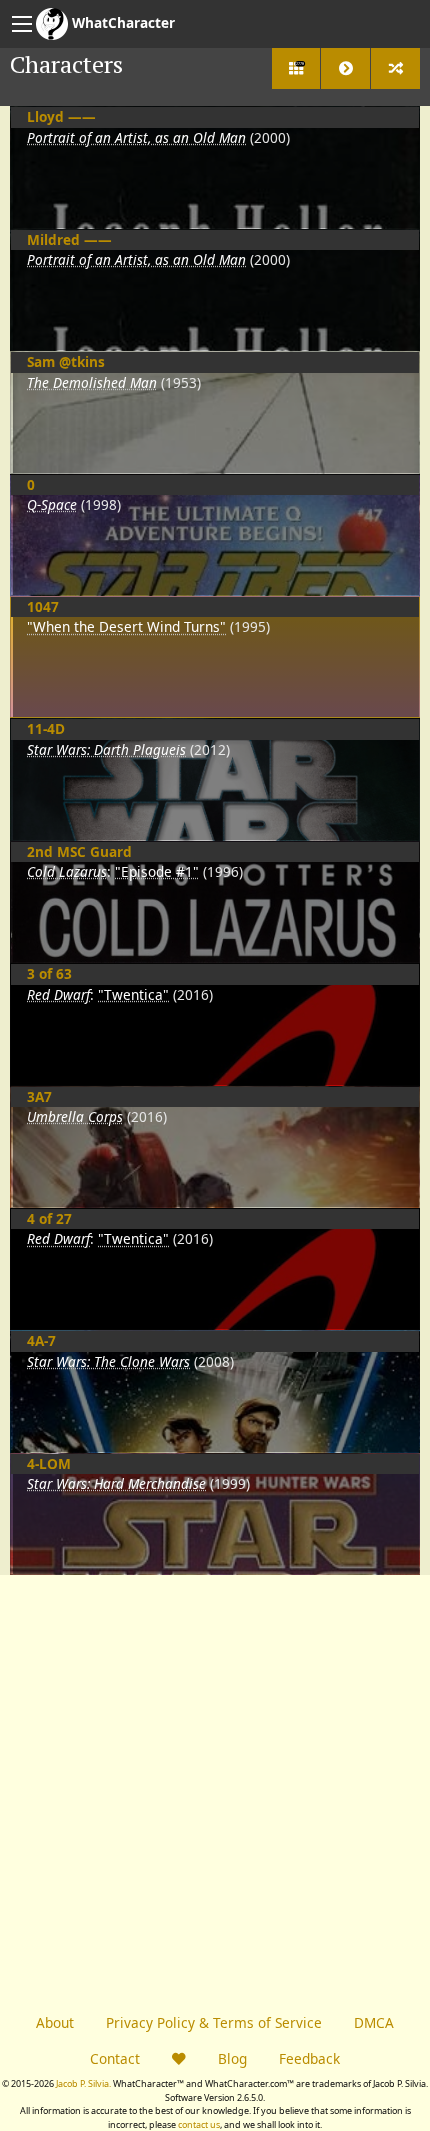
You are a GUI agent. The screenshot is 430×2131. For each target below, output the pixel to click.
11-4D (46, 728)
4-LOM (49, 1463)
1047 (43, 606)
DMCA (374, 2022)
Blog (232, 2058)
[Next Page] (345, 68)
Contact (115, 2058)
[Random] (395, 68)
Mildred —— (69, 239)
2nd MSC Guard (79, 851)
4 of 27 (49, 1218)
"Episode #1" (157, 871)
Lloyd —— (61, 116)
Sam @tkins (66, 361)
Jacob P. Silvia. (83, 2083)
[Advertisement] (215, 1790)
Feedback (309, 2058)
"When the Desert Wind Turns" (126, 626)
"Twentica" (133, 994)
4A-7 (41, 1340)
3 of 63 (49, 973)
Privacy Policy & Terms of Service (214, 2022)
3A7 (39, 1096)
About (55, 2022)
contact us (199, 2124)
